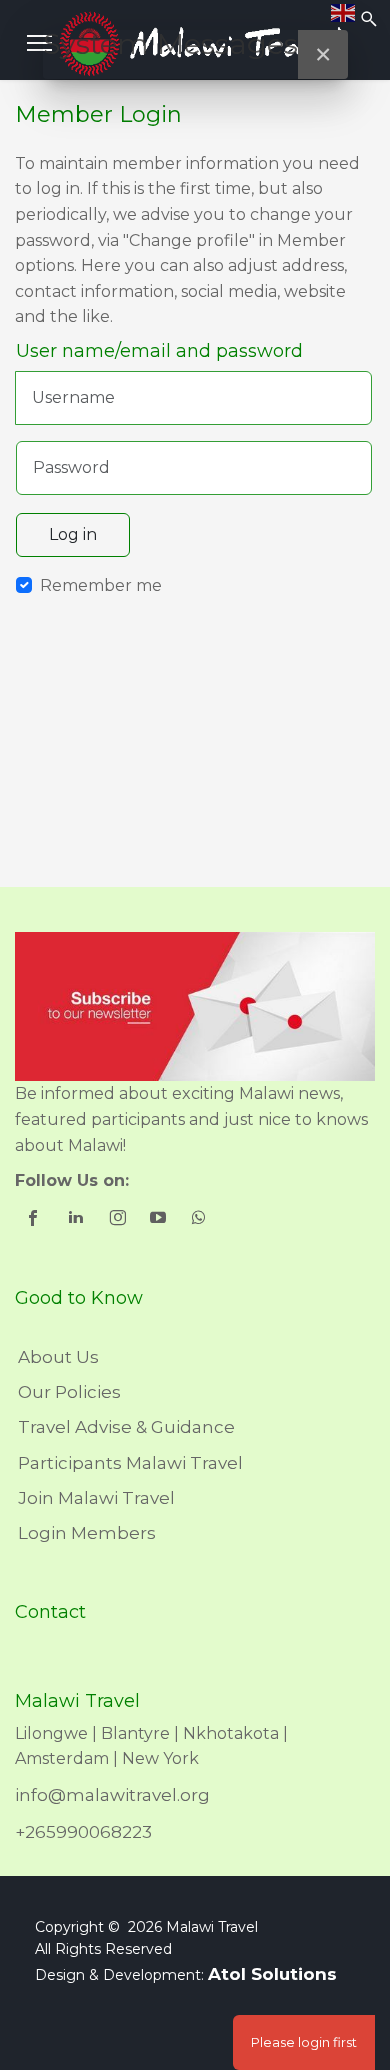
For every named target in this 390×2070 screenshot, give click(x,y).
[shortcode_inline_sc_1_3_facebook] (35, 1220)
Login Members (87, 1533)
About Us (58, 1357)
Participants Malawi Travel (130, 1463)
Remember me (101, 585)
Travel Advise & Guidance (126, 1427)
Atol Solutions (272, 1974)
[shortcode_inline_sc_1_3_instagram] (118, 1220)
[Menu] (39, 43)
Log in (73, 534)
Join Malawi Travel (96, 1498)
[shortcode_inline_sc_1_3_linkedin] (77, 1220)
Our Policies (69, 1392)
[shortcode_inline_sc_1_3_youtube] (159, 1220)
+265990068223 (83, 1832)
